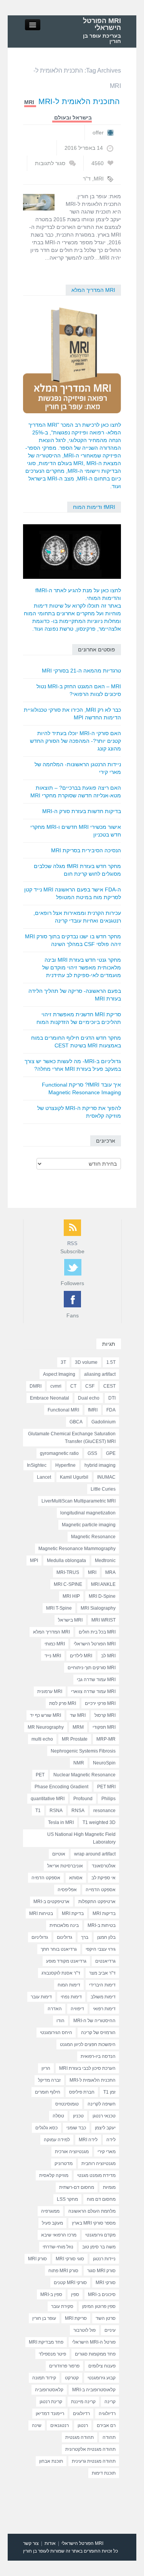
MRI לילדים (81, 1656)
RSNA (56, 1811)
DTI (112, 1398)
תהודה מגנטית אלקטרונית (90, 2449)
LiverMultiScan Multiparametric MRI (79, 1501)
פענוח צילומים (102, 2366)
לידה (111, 2140)
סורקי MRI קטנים (70, 2283)
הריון (46, 2068)
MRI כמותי (55, 1644)
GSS (92, 1453)
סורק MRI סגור (101, 2271)
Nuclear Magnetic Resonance (84, 1775)
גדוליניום (40, 1937)
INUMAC (106, 1477)
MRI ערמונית (50, 1691)
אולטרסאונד (104, 1866)
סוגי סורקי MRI (70, 2259)
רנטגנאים (60, 2425)
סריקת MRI (76, 2318)
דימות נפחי (71, 1997)
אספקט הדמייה (101, 1890)
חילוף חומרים (48, 2092)
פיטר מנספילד (52, 2354)
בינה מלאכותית (64, 1925)
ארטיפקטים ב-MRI (51, 1902)
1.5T (111, 1362)
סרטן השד (106, 2318)
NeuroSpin (104, 1763)
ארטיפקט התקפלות (97, 1902)
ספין (75, 2294)
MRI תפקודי (104, 1727)
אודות (50, 2543)
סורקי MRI (106, 2283)
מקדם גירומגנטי (100, 2235)
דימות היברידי (102, 1985)
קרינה (110, 2402)
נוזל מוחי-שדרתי (58, 2247)
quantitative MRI (48, 1799)
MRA (110, 1572)
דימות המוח (69, 1985)
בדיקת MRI (73, 1913)
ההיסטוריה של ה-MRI (94, 2021)
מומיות (109, 2187)
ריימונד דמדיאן (50, 2414)
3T (63, 1362)
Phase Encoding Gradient (61, 1787)
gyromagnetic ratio (59, 1453)
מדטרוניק (64, 2164)
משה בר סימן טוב (99, 2247)
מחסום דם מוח (101, 2199)
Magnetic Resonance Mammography (77, 1549)
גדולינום (65, 1937)
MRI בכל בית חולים (97, 1632)
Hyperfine (65, 1465)
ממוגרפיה (50, 2211)
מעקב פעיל (52, 2223)
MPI (34, 1561)
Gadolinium (103, 1422)
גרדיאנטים (105, 1961)
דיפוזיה (77, 2009)
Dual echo (89, 1398)
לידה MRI (88, 2140)
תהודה (109, 2437)
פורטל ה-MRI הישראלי (94, 2342)
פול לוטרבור (84, 2330)
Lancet (44, 1477)
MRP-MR (106, 1739)
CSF (90, 1386)
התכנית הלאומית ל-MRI (93, 2080)
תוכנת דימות (104, 2473)
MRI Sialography (98, 1608)
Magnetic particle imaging (89, 1525)
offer (98, 133)
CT (73, 1386)
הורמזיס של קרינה (98, 2033)
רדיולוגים (81, 2414)
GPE (111, 1453)
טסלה (58, 2116)
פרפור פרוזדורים (64, 2366)
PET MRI (106, 1787)
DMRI (36, 1386)
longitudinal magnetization (88, 1513)
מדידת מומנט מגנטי (96, 2175)
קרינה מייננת (83, 2402)
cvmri (56, 1386)
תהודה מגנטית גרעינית (94, 2461)
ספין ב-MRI (51, 2294)
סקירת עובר (62, 2306)
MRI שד (78, 1715)
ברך (85, 1937)
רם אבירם (106, 2425)
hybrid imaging (100, 1465)
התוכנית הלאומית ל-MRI (79, 101)
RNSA (78, 1811)
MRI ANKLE (103, 1584)
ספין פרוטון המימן (99, 2306)
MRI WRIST (103, 1620)
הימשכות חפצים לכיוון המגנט (88, 2044)
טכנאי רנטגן (104, 2116)
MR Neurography (46, 1727)
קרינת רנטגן (51, 2402)
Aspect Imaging (59, 1374)
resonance (104, 1811)
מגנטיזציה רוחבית (98, 2164)
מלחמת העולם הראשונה (92, 2211)
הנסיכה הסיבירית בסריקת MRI (86, 850)
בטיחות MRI (41, 1913)
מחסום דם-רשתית (77, 2187)
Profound (83, 1799)
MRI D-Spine (102, 1596)
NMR (79, 1763)
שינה (37, 2425)
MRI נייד (53, 1656)
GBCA (76, 1422)
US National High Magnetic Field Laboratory (81, 1838)
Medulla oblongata (66, 1561)
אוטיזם (59, 1854)
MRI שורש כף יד (46, 1715)
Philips (108, 1799)
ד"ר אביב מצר (102, 1973)
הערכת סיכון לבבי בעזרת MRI (87, 2068)
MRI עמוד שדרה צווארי (93, 1691)
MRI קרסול (105, 1715)
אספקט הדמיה (46, 1878)
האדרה (55, 2009)
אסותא (76, 1878)
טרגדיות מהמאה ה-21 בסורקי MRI (81, 671)
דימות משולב (103, 1997)
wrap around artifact (95, 1854)
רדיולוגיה (107, 2414)
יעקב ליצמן (105, 2128)
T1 (38, 1811)
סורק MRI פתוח (63, 2271)
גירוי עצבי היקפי (101, 1949)
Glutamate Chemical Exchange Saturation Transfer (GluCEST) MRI (72, 1438)
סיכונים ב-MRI (102, 2294)
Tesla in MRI (61, 1822)
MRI (99, 179)
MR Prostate (75, 1739)
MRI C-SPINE (68, 1584)
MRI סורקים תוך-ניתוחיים (92, 1668)
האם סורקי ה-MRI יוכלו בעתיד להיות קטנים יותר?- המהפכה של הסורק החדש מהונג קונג (75, 741)
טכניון (78, 2116)
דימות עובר (41, 1997)
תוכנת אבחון (51, 2461)
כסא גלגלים (46, 2128)
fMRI (93, 1410)
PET (40, 1775)
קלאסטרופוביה (49, 2390)
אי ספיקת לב (103, 1878)
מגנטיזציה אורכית (72, 2152)
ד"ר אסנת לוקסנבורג (61, 1973)
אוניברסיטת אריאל (65, 1866)
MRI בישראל (70, 1620)
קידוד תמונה (44, 2378)
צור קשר (31, 2543)
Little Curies (103, 1489)
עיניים (110, 2330)
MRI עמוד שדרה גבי (96, 1680)
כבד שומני (76, 2128)
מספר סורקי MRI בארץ (94, 2223)
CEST (109, 1386)
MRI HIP (71, 1596)
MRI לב (108, 1656)
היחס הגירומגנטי (56, 2033)
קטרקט (72, 2378)
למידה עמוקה (57, 2140)
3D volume (86, 1362)
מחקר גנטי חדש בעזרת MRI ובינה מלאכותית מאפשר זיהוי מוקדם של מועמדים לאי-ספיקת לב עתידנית (82, 967)
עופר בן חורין (44, 2318)
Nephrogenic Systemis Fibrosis (83, 1751)
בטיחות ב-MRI (102, 1925)
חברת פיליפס (82, 2092)
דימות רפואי (104, 2009)
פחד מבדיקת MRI (46, 2342)
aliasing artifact (100, 1374)
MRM (78, 1727)
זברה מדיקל (49, 2080)
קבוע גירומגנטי (102, 2378)
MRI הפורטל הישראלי (102, 24)
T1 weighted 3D (99, 1822)
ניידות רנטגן (104, 2259)
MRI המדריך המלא (93, 290)
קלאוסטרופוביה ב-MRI (94, 2390)
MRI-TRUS (68, 1572)
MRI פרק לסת (63, 1703)
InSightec (37, 1465)
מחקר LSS (67, 2199)
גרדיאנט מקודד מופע (66, 1961)
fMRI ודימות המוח (94, 507)
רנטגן (83, 2425)
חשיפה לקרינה (102, 2104)
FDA (111, 1410)
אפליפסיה (67, 1890)
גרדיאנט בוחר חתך (59, 1949)
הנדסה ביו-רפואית (98, 2056)
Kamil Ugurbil (74, 1477)
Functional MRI (63, 1410)
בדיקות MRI (104, 1913)
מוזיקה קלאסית (54, 2175)
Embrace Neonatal (50, 1398)
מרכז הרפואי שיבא (59, 2235)
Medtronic (105, 1561)
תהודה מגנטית (79, 2437)
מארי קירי (107, 2152)
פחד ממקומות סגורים (95, 2354)
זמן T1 (109, 2092)
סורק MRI (37, 2259)
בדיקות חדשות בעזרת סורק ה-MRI (82, 811)
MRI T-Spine (59, 1608)
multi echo (42, 1739)
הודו (60, 2021)
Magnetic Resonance (93, 1537)
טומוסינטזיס (67, 2104)
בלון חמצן (106, 1937)
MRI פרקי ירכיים (100, 1703)
